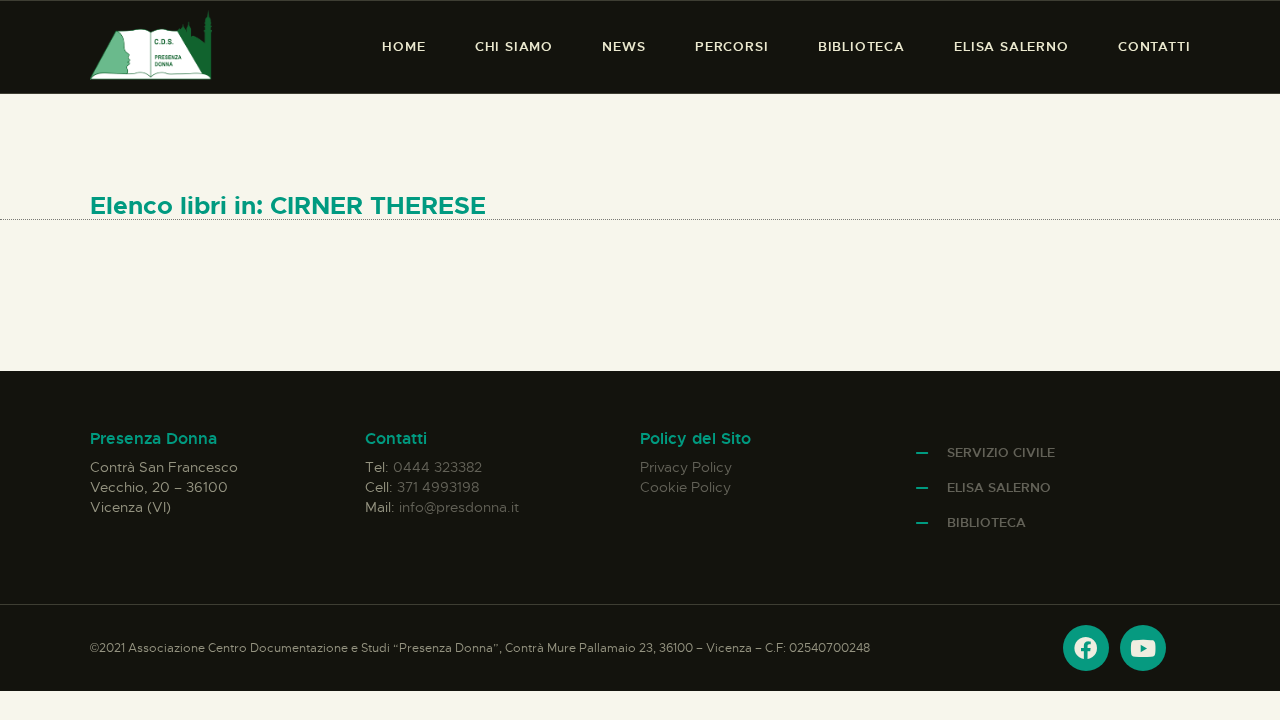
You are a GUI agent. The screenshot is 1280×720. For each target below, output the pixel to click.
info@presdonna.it (459, 507)
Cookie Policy (685, 487)
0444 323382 (437, 467)
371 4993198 (438, 487)
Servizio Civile (1001, 452)
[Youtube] (1143, 648)
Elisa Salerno (999, 487)
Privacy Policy (686, 467)
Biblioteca (986, 522)
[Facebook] (1086, 648)
